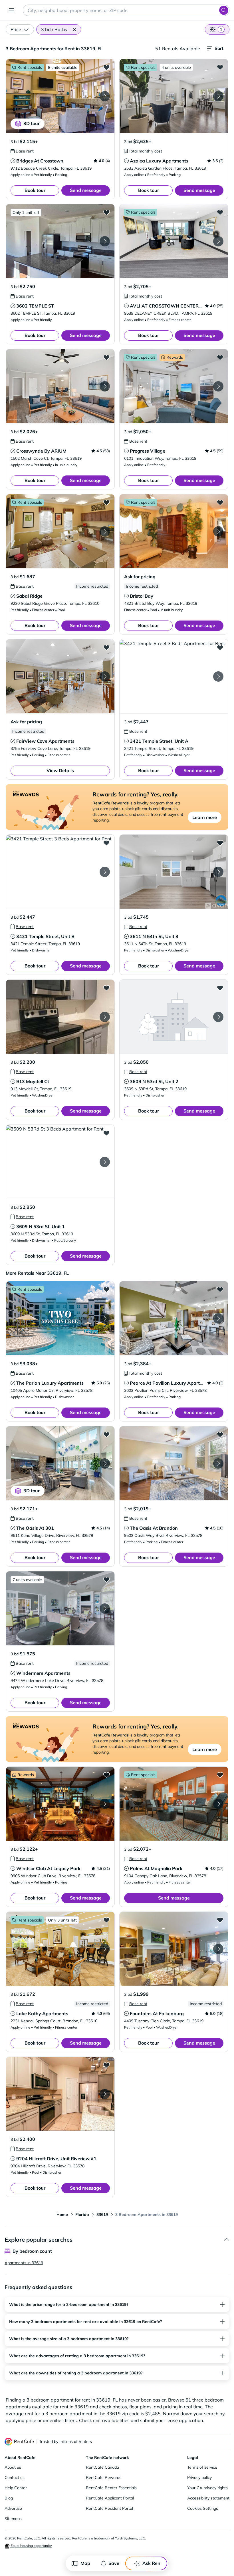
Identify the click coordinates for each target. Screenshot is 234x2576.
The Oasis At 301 (35, 1528)
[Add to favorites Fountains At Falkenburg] (220, 1920)
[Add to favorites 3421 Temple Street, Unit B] (106, 843)
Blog (9, 2498)
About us (13, 2467)
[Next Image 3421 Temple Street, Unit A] (218, 676)
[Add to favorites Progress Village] (220, 357)
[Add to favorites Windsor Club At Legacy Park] (106, 1775)
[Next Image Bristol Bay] (218, 531)
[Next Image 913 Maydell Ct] (105, 1017)
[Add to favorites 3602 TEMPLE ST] (106, 212)
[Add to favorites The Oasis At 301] (106, 1434)
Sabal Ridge (29, 596)
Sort (219, 48)
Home (62, 2214)
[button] (74, 29)
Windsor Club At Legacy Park (48, 1868)
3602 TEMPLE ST (35, 306)
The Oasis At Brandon (154, 1528)
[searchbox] (126, 10)
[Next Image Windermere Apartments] (105, 1609)
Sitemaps (13, 2519)
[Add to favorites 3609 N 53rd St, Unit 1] (106, 1133)
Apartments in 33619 (24, 2263)
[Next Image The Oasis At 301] (105, 1463)
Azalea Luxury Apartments (159, 161)
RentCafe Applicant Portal (110, 2498)
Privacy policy (199, 2477)
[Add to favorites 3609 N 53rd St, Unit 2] (220, 988)
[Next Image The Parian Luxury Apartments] (105, 1318)
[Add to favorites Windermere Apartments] (106, 1579)
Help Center (16, 2488)
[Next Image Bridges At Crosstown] (105, 96)
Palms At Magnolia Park (156, 1868)
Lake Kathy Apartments (42, 2013)
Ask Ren (151, 2563)
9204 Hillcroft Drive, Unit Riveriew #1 (56, 2159)
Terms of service (202, 2467)
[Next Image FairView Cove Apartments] (105, 676)
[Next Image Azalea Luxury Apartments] (218, 96)
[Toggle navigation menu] (11, 10)
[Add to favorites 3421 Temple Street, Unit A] (220, 647)
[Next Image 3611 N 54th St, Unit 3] (218, 872)
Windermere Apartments (43, 1673)
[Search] (224, 10)
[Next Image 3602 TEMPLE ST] (105, 241)
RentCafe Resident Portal (109, 2508)
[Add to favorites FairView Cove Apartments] (106, 647)
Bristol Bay (142, 596)
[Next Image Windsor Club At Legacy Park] (105, 1804)
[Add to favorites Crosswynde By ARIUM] (106, 357)
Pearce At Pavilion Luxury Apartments (172, 1383)
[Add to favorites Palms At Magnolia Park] (220, 1775)
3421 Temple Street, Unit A (159, 741)
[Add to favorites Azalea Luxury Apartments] (220, 67)
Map (85, 2563)
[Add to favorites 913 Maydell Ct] (106, 988)
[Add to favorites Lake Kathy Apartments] (106, 1920)
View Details (60, 770)
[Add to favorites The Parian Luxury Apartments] (106, 1289)
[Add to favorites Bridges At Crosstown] (106, 67)
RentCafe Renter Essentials (111, 2488)
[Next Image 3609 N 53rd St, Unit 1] (105, 1162)
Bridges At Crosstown (40, 161)
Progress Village (148, 451)
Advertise (13, 2508)
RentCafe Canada (102, 2467)
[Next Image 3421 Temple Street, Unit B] (105, 872)
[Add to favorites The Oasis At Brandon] (220, 1434)
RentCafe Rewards (104, 2477)
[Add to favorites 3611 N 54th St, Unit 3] (220, 843)
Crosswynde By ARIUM (41, 451)
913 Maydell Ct (33, 1081)
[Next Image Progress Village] (218, 386)
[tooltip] (22, 151)
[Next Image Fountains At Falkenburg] (218, 1949)
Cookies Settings (203, 2508)
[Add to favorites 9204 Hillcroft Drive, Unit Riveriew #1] (106, 2065)
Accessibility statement (208, 2498)
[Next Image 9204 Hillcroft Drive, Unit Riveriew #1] (105, 2094)
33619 (102, 2214)
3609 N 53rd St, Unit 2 (154, 1081)
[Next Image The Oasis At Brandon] (218, 1463)
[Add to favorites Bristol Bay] (220, 502)
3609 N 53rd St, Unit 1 (41, 1226)
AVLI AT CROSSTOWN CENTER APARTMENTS (181, 306)
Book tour (35, 190)
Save (114, 2563)
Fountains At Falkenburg (157, 2013)
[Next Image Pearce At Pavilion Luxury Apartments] (218, 1318)
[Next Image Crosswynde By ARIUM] (105, 386)
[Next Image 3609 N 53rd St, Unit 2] (218, 1017)
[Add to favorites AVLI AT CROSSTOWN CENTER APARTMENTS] (220, 212)
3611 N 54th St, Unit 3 (154, 936)
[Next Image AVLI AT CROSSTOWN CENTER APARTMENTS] (218, 241)
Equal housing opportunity (31, 2546)
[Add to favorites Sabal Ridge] (106, 502)
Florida (82, 2214)
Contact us (15, 2477)
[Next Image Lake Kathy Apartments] (105, 1949)
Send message (86, 190)
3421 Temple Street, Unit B (45, 936)
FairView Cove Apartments (45, 741)
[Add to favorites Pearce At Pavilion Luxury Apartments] (220, 1289)
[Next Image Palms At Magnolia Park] (218, 1804)
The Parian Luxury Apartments (50, 1383)
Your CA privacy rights (207, 2488)
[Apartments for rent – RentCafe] (19, 2442)
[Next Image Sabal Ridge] (105, 531)
